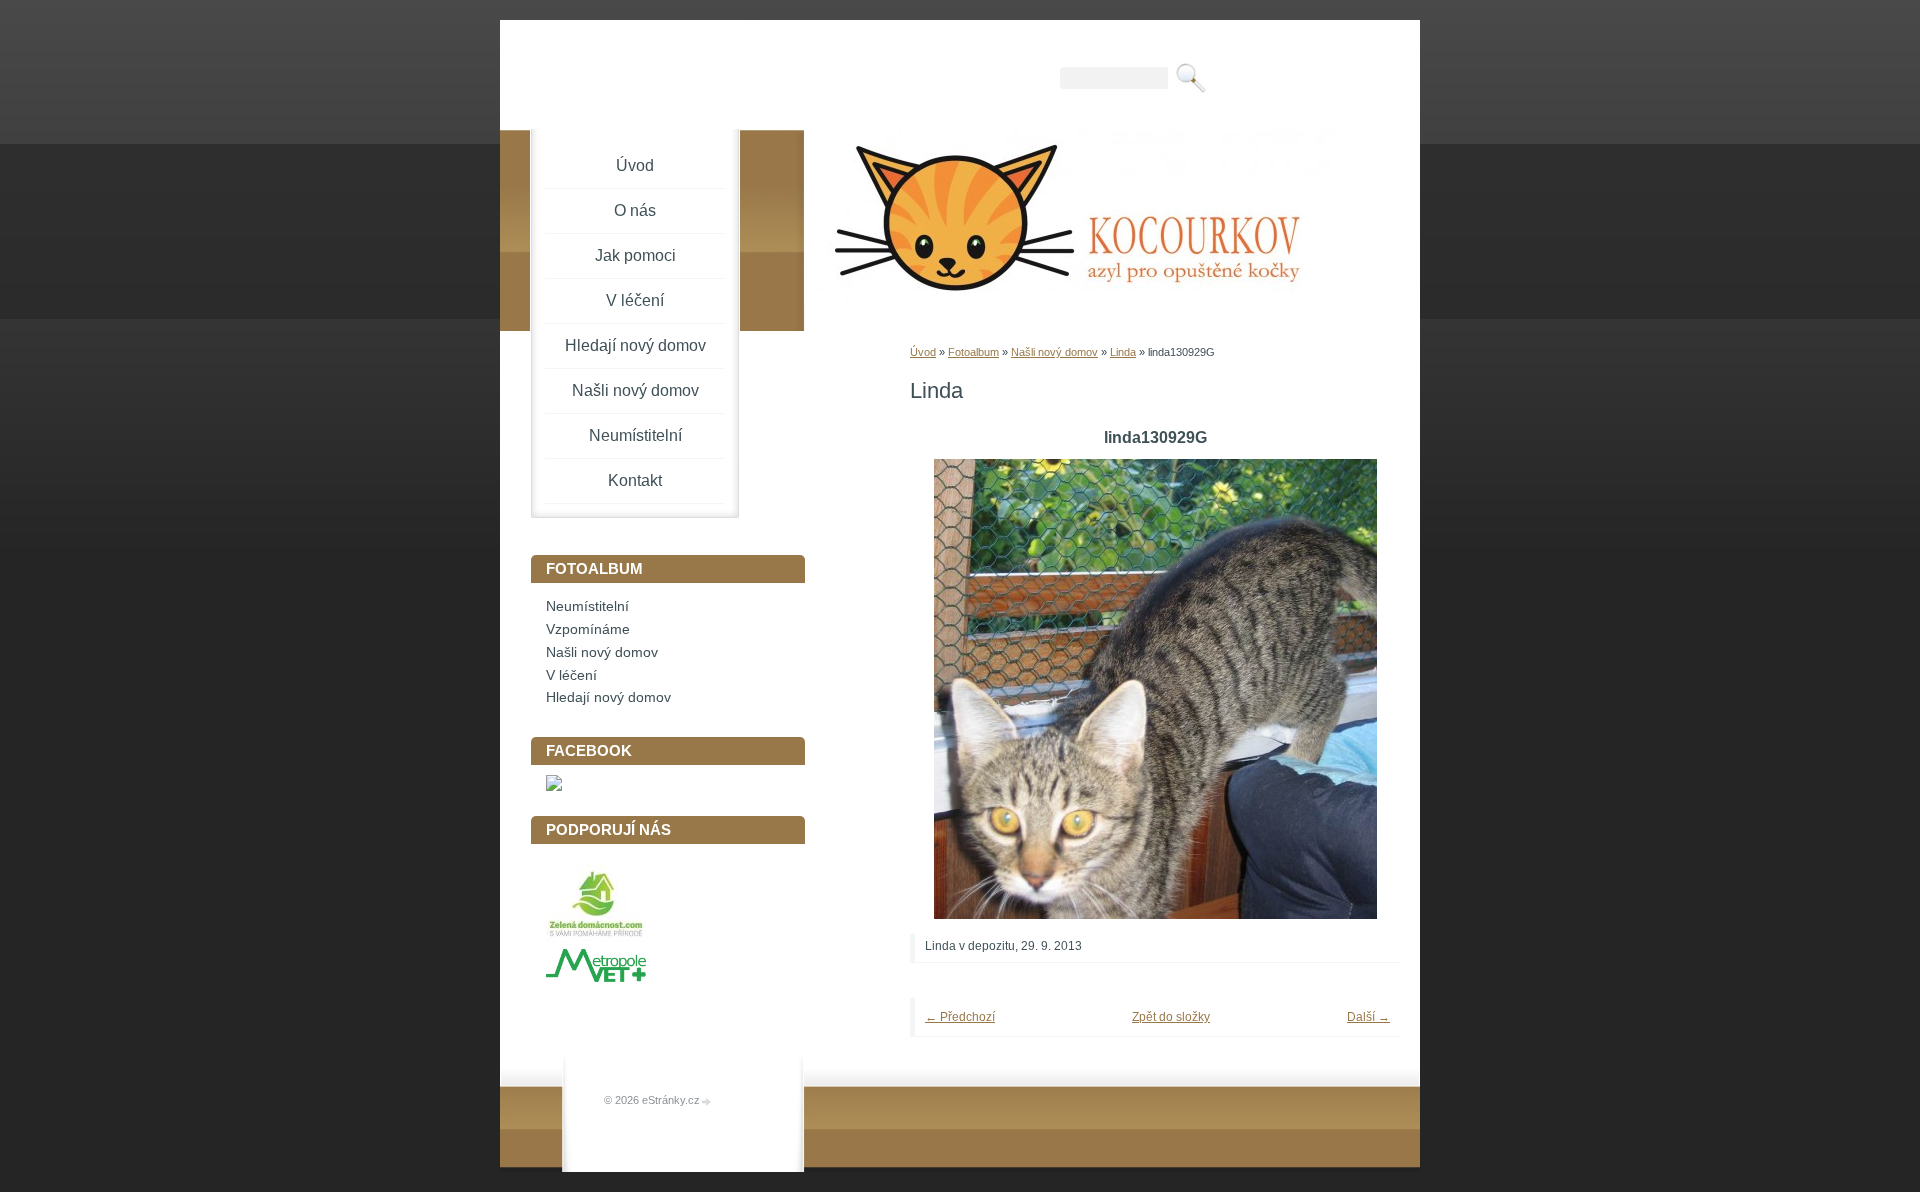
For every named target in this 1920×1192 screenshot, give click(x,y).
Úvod (923, 352)
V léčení (635, 300)
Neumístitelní (635, 435)
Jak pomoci (635, 255)
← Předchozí (960, 1017)
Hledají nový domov (635, 345)
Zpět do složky (1171, 1017)
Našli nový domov (1054, 352)
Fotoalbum (973, 352)
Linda (1123, 352)
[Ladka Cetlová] (554, 786)
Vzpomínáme (588, 629)
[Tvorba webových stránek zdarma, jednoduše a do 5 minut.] (707, 1101)
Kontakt (635, 480)
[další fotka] (1357, 689)
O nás (635, 210)
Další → (1368, 1017)
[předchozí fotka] (952, 689)
